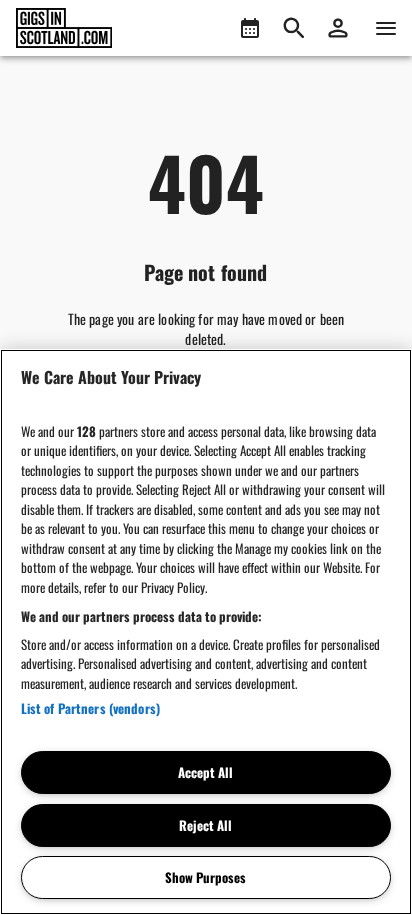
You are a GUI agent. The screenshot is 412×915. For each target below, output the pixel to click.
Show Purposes (205, 877)
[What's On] (250, 28)
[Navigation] (386, 28)
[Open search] (294, 28)
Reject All (205, 825)
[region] (206, 632)
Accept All (205, 772)
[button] (338, 28)
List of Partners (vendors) (90, 708)
